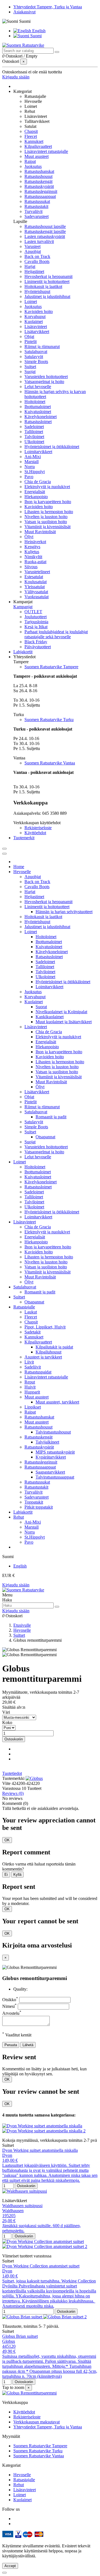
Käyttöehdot (35, 833)
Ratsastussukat (37, 201)
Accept (10, 2566)
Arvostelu (12, 2013)
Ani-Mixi (33, 457)
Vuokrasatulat (37, 597)
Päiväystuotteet (38, 647)
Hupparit (32, 1392)
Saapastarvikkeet (50, 1472)
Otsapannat (45, 1137)
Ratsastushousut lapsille (45, 226)
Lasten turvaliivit (39, 241)
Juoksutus (33, 166)
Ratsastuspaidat (38, 1372)
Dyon (7, 2155)
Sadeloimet (34, 427)
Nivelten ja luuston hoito (46, 517)
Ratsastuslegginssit (41, 191)
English (38, 31)
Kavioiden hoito (39, 311)
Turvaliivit (33, 211)
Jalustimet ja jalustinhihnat (47, 296)
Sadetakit (32, 1332)
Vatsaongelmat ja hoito (44, 382)
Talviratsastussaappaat (55, 1477)
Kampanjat (23, 607)
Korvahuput (35, 316)
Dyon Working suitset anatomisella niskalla (40, 2150)
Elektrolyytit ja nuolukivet (47, 487)
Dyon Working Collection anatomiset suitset (41, 2266)
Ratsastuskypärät (39, 186)
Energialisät (35, 492)
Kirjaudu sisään (16, 1585)
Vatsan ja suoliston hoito (46, 522)
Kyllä (17, 1875)
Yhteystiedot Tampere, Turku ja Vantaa (48, 7)
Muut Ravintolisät (40, 532)
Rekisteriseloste (38, 828)
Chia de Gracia (38, 482)
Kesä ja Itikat (36, 627)
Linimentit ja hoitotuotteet (47, 281)
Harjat (30, 266)
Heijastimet (34, 271)
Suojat (30, 372)
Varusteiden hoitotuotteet (46, 377)
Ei (6, 1875)
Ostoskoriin (14, 1739)
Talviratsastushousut (53, 1432)
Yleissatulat (35, 587)
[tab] (50, 1773)
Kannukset (34, 141)
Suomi (35, 36)
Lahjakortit (23, 1512)
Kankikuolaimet (50, 1017)
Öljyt (29, 537)
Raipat (30, 161)
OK (7, 1840)
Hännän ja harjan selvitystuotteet (64, 912)
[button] (22, 91)
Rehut (19, 1517)
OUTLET (33, 612)
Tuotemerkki (13, 1778)
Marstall (32, 462)
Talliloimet (34, 432)
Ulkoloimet (34, 442)
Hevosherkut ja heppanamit (48, 276)
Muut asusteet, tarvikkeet (57, 1402)
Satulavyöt (34, 357)
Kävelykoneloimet (41, 417)
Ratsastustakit (36, 206)
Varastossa (11, 1788)
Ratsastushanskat (39, 171)
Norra (30, 467)
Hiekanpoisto (36, 497)
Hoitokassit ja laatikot (43, 286)
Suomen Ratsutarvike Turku (49, 720)
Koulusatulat (36, 582)
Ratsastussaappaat (40, 196)
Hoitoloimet (35, 402)
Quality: (20, 1989)
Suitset (30, 367)
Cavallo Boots (37, 261)
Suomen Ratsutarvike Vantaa (50, 763)
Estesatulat (34, 577)
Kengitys (32, 547)
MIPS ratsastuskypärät (55, 1452)
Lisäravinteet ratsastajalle (46, 151)
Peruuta (11, 2045)
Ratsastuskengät (38, 181)
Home (19, 867)
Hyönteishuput (37, 291)
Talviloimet (34, 437)
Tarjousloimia (36, 622)
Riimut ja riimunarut (42, 346)
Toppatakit (34, 1502)
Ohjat (29, 336)
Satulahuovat (36, 352)
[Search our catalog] (57, 52)
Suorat (41, 1007)
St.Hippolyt (35, 472)
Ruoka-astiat (35, 562)
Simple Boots (36, 362)
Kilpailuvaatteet (38, 146)
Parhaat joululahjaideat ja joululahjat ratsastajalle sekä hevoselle (56, 634)
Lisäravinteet (36, 326)
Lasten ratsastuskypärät (45, 236)
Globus (9, 2341)
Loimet (31, 301)
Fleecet (31, 136)
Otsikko (10, 2000)
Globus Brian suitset (20, 2336)
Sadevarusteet (37, 216)
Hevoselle (22, 872)
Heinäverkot (35, 542)
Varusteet (32, 246)
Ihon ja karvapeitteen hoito (48, 502)
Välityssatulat (36, 592)
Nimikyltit (33, 557)
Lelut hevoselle (38, 387)
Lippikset (33, 1407)
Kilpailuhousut (48, 1352)
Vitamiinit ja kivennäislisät (47, 527)
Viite (7, 1783)
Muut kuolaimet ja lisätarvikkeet (64, 1022)
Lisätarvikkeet (37, 331)
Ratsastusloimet (38, 422)
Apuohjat (33, 251)
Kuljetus (32, 552)
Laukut (31, 1312)
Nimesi (9, 2006)
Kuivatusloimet (38, 412)
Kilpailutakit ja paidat (54, 1347)
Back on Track (37, 256)
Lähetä (28, 2045)
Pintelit (31, 341)
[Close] (4, 854)
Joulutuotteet (36, 617)
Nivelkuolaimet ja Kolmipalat (61, 1012)
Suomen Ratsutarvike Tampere (51, 667)
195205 (9, 2216)
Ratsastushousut (38, 176)
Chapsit (31, 131)
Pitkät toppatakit (39, 1507)
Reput (30, 1382)
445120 (9, 2346)
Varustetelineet (37, 572)
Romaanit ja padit (51, 1117)
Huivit (30, 1387)
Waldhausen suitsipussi (22, 2206)
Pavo (29, 477)
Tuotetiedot (12, 1773)
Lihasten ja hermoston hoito (49, 512)
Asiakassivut (24, 12)
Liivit (29, 1362)
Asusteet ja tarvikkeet (43, 1357)
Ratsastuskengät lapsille (45, 231)
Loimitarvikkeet (38, 452)
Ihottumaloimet (38, 407)
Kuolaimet (34, 321)
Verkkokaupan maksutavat (37, 2422)
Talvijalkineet (47, 1442)
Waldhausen (13, 2211)
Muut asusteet (37, 156)
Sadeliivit (33, 1367)
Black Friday (36, 642)
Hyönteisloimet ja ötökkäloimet (52, 447)
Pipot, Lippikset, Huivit (45, 1327)
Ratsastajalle (24, 1307)
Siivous (31, 567)
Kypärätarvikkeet (51, 1457)
